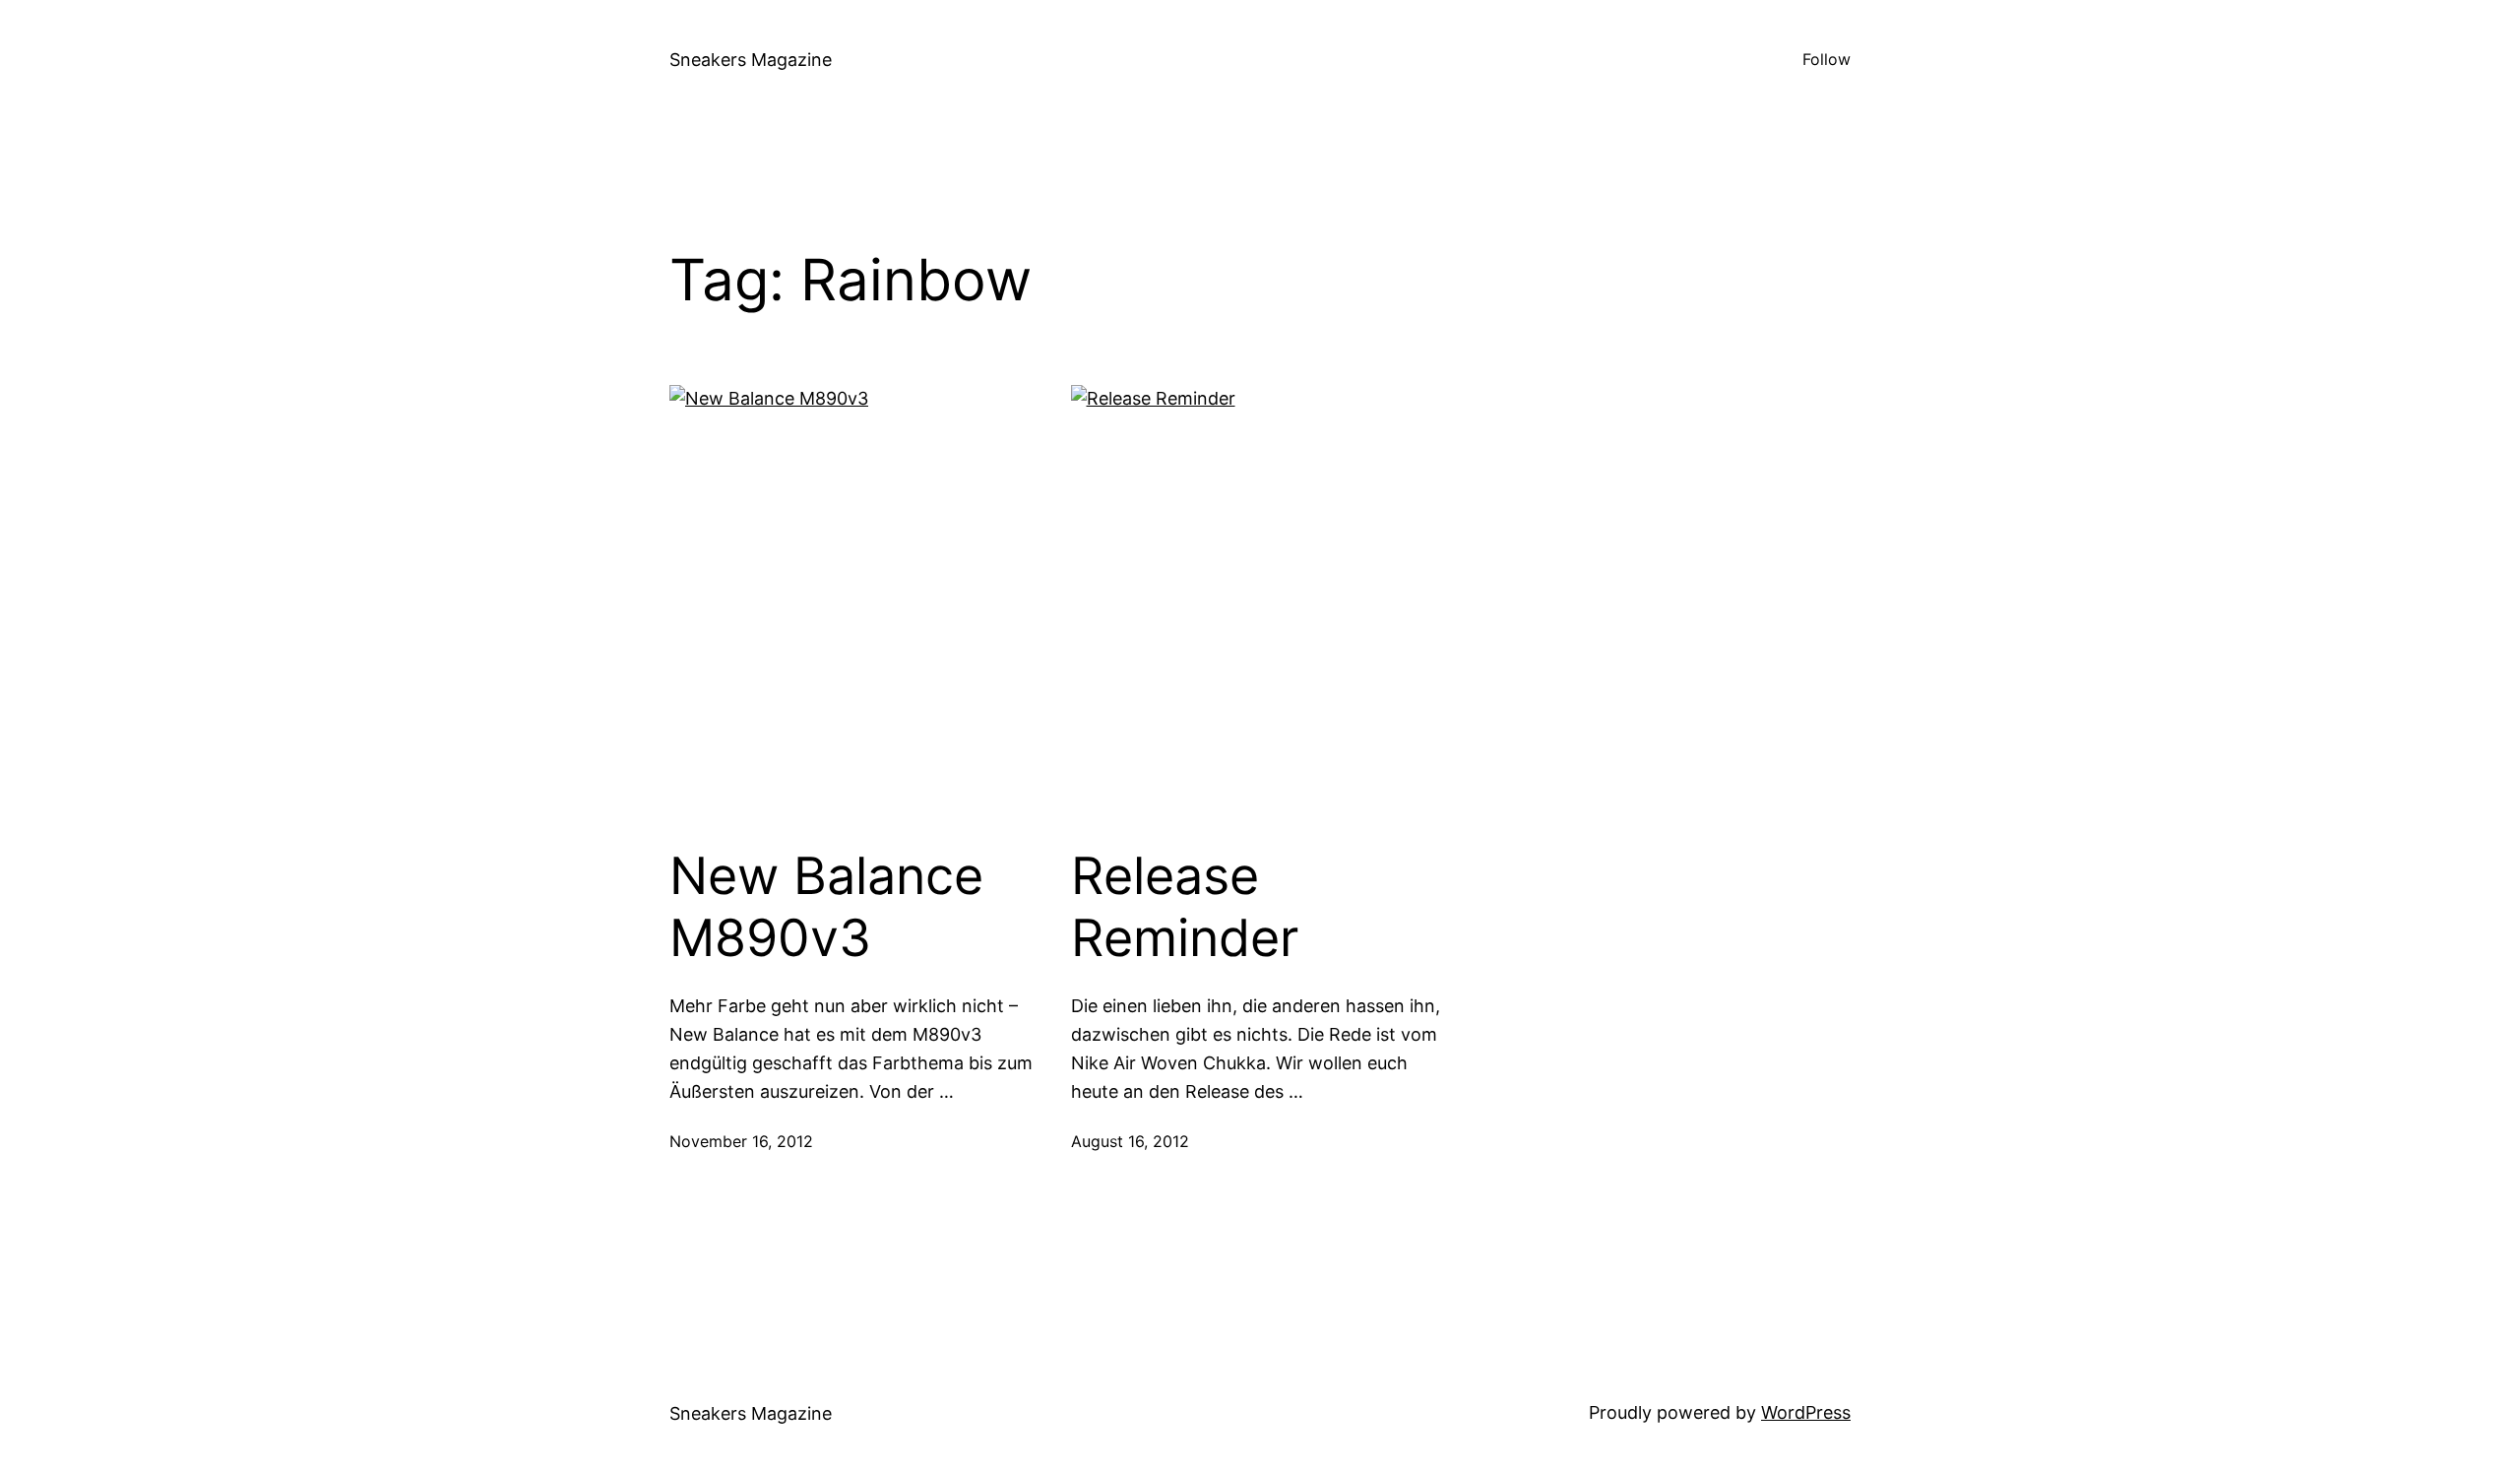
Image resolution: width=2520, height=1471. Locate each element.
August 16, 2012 (1130, 1141)
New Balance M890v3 (826, 907)
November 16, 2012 (741, 1141)
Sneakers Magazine (751, 60)
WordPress (1806, 1412)
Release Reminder (1185, 907)
